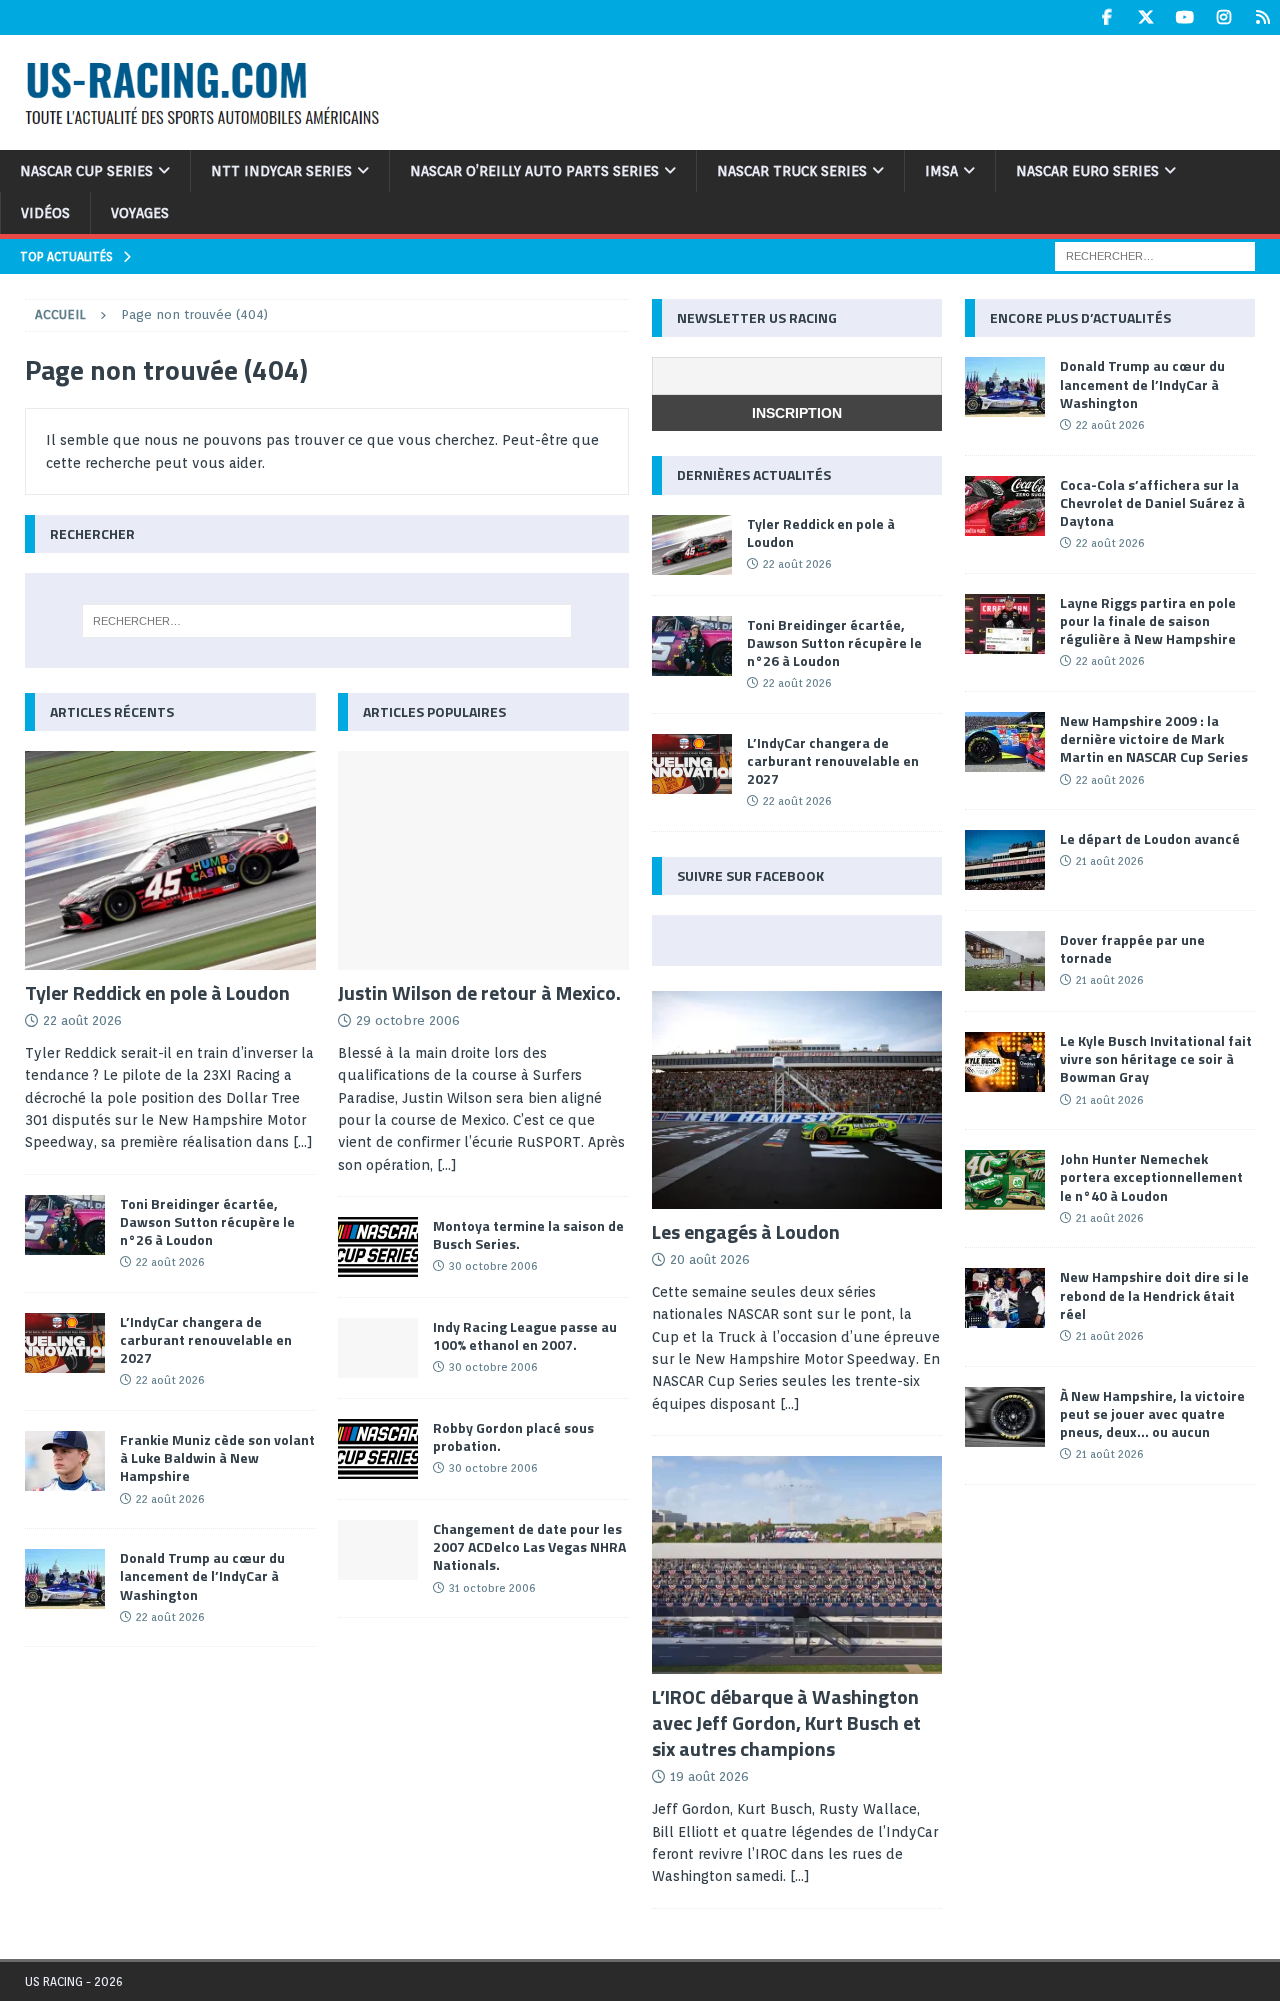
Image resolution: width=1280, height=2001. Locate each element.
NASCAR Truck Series (792, 171)
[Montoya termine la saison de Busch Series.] (378, 1247)
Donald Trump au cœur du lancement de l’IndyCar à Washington (202, 1575)
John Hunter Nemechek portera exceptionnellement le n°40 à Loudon (1151, 1176)
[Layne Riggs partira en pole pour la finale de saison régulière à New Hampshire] (1005, 624)
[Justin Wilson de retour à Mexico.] (483, 860)
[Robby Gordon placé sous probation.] (378, 1449)
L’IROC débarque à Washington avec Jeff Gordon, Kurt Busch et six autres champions (786, 1722)
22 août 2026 (82, 1020)
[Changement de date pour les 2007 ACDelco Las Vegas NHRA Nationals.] (378, 1550)
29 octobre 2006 (408, 1020)
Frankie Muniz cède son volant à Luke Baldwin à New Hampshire (217, 1457)
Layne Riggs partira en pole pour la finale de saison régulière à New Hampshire (1148, 620)
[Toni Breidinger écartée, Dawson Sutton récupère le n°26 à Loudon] (65, 1225)
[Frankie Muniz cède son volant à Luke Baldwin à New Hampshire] (65, 1461)
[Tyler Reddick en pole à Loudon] (170, 860)
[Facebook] (1106, 17)
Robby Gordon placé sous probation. (513, 1436)
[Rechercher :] (1155, 255)
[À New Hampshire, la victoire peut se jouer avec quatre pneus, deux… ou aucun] (1005, 1417)
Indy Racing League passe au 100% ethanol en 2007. (525, 1335)
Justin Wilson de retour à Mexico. (479, 992)
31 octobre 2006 (492, 1588)
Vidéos (45, 213)
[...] (303, 1142)
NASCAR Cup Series (86, 171)
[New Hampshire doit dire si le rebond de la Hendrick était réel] (1005, 1298)
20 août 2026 (710, 1259)
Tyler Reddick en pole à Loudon (157, 992)
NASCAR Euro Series (1087, 171)
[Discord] (1262, 17)
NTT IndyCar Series (281, 171)
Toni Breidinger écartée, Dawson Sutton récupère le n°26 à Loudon (207, 1221)
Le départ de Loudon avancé (1150, 838)
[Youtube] (1184, 17)
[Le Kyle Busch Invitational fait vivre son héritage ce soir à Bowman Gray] (1005, 1062)
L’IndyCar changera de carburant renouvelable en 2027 (206, 1339)
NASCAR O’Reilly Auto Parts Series (534, 171)
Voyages (140, 213)
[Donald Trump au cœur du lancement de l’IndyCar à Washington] (65, 1579)
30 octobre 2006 (493, 1266)
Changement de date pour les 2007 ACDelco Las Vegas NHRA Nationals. (529, 1546)
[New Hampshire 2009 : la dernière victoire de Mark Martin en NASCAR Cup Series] (1005, 742)
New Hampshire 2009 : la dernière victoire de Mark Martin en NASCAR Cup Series (1154, 738)
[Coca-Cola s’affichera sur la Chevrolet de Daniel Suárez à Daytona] (1005, 506)
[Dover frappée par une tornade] (1005, 961)
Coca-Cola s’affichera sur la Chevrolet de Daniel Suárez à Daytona (1152, 502)
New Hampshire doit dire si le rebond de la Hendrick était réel (1154, 1294)
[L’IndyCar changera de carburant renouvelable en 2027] (65, 1343)
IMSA (941, 171)
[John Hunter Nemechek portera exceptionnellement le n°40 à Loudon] (1005, 1180)
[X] (1145, 17)
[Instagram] (1223, 17)
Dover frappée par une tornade (1132, 948)
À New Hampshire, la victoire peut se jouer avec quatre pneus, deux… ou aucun (1152, 1413)
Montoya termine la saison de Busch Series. (528, 1234)
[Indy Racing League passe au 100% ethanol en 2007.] (378, 1348)
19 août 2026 (709, 1776)
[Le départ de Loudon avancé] (1005, 860)
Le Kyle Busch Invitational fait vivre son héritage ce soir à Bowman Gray (1156, 1058)
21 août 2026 (1109, 861)
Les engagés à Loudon (746, 1231)
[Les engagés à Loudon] (797, 1100)
